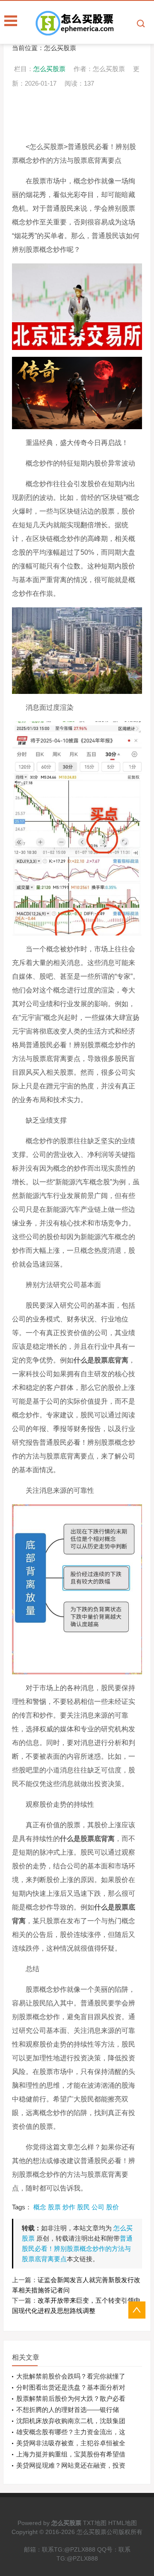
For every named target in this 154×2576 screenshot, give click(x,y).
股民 (83, 2207)
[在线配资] (94, 23)
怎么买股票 (60, 48)
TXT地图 (95, 2523)
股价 (113, 2207)
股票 (54, 2207)
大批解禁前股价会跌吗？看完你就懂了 (71, 2376)
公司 (98, 2207)
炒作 (69, 2207)
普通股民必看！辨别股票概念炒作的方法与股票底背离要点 (77, 2249)
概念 (40, 2207)
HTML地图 (123, 2523)
